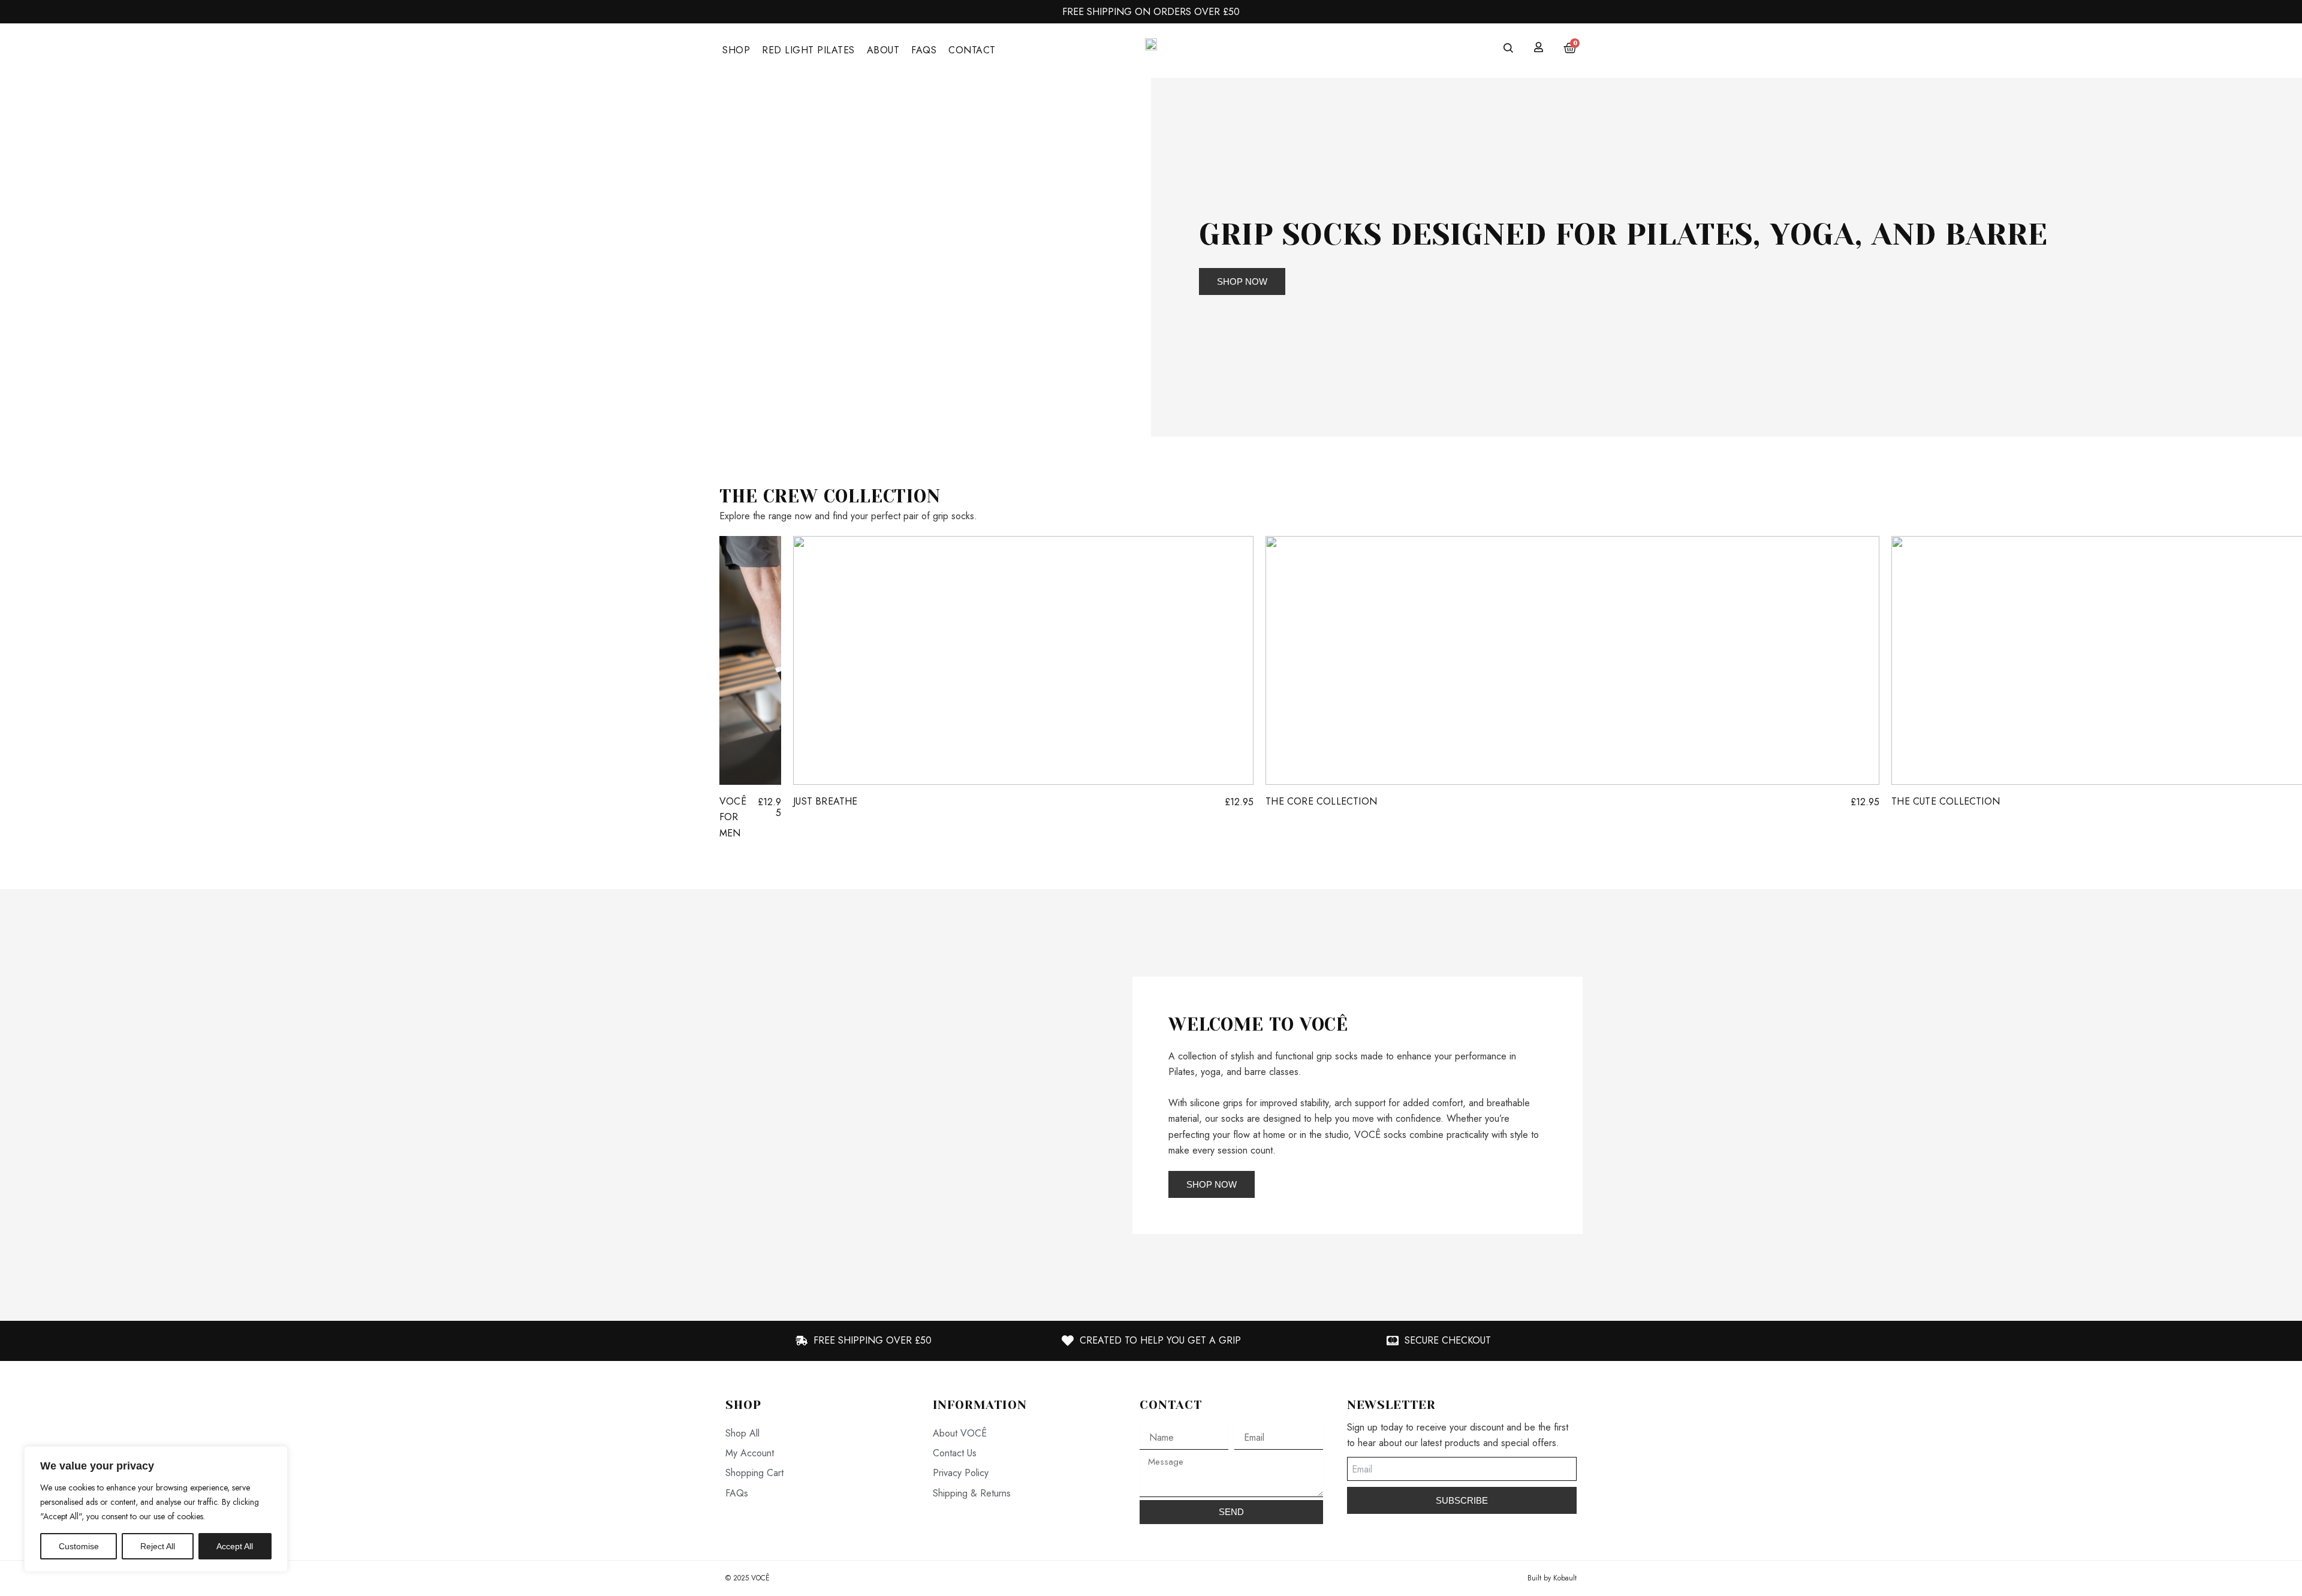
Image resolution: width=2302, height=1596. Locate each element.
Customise (79, 1546)
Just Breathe (825, 801)
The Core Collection (1321, 801)
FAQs (924, 50)
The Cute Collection (1946, 801)
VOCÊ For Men (733, 817)
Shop (736, 50)
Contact (972, 50)
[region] (156, 1509)
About (883, 50)
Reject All (158, 1546)
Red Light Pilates (808, 50)
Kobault (1565, 1578)
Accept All (235, 1546)
